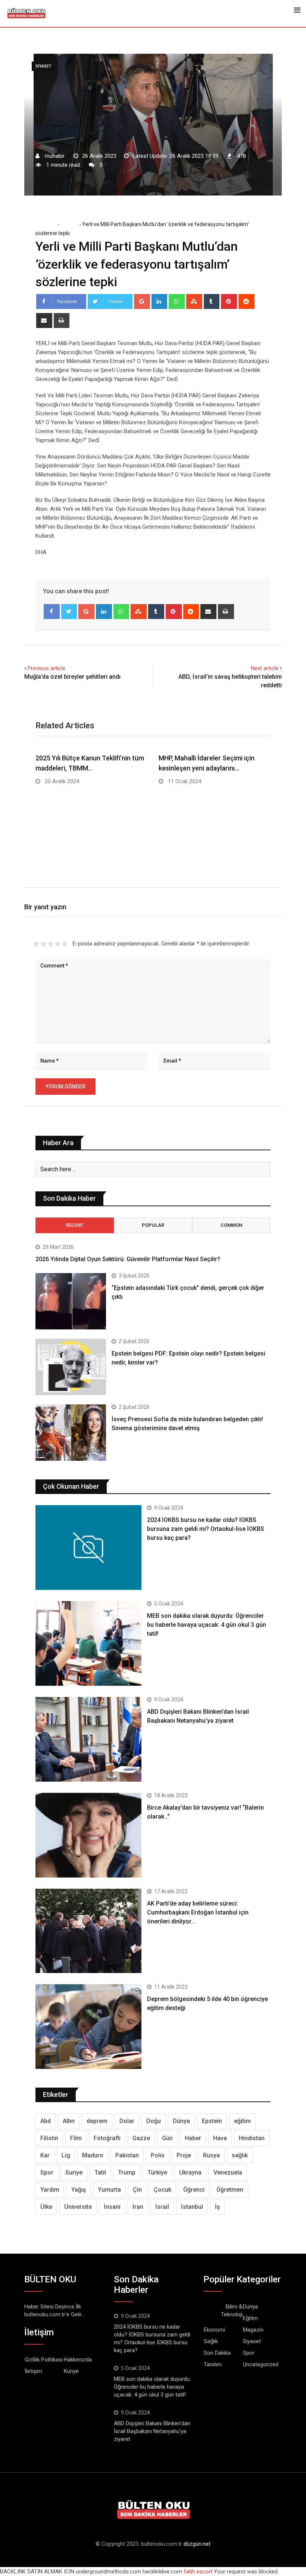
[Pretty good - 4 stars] (58, 944)
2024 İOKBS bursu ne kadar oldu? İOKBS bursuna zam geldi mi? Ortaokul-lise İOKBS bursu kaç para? (206, 1529)
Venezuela (228, 2172)
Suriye (74, 2172)
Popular (153, 1225)
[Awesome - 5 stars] (65, 944)
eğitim (242, 2121)
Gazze (141, 2138)
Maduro (93, 2155)
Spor (47, 2172)
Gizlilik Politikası (44, 2360)
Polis (158, 2155)
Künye (71, 2371)
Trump (127, 2172)
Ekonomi (214, 2330)
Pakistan (127, 2155)
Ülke (46, 2207)
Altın (69, 2121)
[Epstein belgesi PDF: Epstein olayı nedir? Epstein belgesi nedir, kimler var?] (71, 1367)
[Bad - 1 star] (36, 944)
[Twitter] (69, 612)
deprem (97, 2121)
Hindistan (252, 2138)
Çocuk (163, 2190)
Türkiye (157, 2172)
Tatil (100, 2172)
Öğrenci (194, 2190)
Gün (167, 2138)
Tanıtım (213, 2364)
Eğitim (250, 2318)
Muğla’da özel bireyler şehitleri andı (72, 677)
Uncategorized (261, 2364)
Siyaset (69, 224)
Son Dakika (217, 2353)
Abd (46, 2121)
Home (48, 224)
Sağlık (211, 2341)
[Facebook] (52, 612)
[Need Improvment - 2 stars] (43, 944)
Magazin (253, 2330)
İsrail (162, 2207)
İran (138, 2207)
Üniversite (78, 2207)
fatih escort (198, 2572)
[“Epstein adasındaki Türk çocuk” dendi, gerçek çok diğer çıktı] (71, 1301)
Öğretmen (230, 2190)
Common (231, 1225)
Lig (66, 2155)
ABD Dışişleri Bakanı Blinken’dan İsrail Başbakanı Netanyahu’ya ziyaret (152, 2431)
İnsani (112, 2207)
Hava (220, 2138)
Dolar (127, 2121)
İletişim (33, 2371)
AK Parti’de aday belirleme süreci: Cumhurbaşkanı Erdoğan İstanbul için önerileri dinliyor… (198, 1912)
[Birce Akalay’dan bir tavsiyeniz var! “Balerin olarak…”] (88, 1835)
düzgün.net (197, 2544)
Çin (137, 2190)
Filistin (49, 2138)
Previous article (46, 668)
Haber (193, 2138)
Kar (45, 2155)
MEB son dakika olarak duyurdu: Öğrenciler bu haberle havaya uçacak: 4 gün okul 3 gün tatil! (207, 1625)
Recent (75, 1225)
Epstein (212, 2121)
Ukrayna (190, 2172)
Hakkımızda (78, 2360)
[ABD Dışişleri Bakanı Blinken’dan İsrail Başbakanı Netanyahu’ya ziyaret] (88, 1739)
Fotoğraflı (107, 2138)
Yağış (79, 2190)
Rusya (211, 2155)
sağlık (240, 2155)
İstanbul (192, 2207)
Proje (184, 2155)
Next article (265, 668)
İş (217, 2207)
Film (76, 2138)
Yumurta (109, 2190)
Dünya (181, 2121)
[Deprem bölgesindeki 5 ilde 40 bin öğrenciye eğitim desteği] (88, 2027)
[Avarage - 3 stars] (51, 944)
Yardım (50, 2190)
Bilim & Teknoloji (232, 2311)
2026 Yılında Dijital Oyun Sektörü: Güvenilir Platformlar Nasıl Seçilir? (128, 1259)
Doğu (154, 2121)
